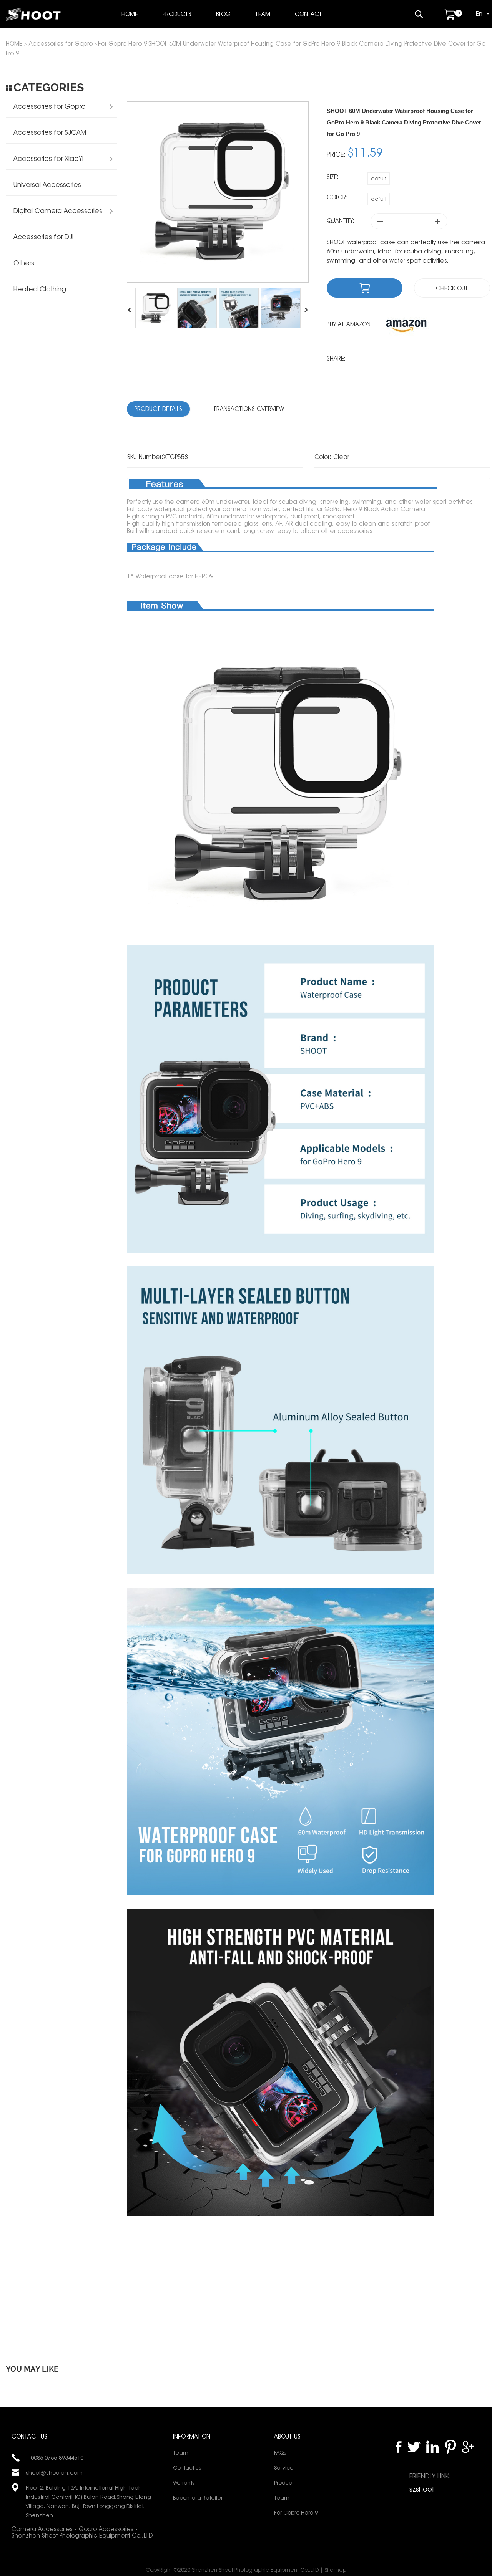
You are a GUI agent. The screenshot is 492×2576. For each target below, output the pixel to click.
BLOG (223, 14)
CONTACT (308, 14)
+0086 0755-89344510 (55, 2458)
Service (284, 2468)
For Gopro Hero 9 (123, 44)
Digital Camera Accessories (58, 211)
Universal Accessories (47, 185)
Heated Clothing (40, 289)
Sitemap (335, 2570)
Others (24, 263)
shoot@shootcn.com (54, 2473)
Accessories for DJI (43, 237)
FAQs (280, 2453)
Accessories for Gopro (61, 44)
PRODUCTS (177, 14)
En (479, 14)
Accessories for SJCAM (50, 132)
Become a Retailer (198, 2498)
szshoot (422, 2489)
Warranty (184, 2483)
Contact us (187, 2468)
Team (181, 2453)
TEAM (263, 14)
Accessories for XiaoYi (48, 158)
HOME (130, 14)
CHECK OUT (452, 288)
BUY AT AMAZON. (350, 324)
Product (284, 2483)
